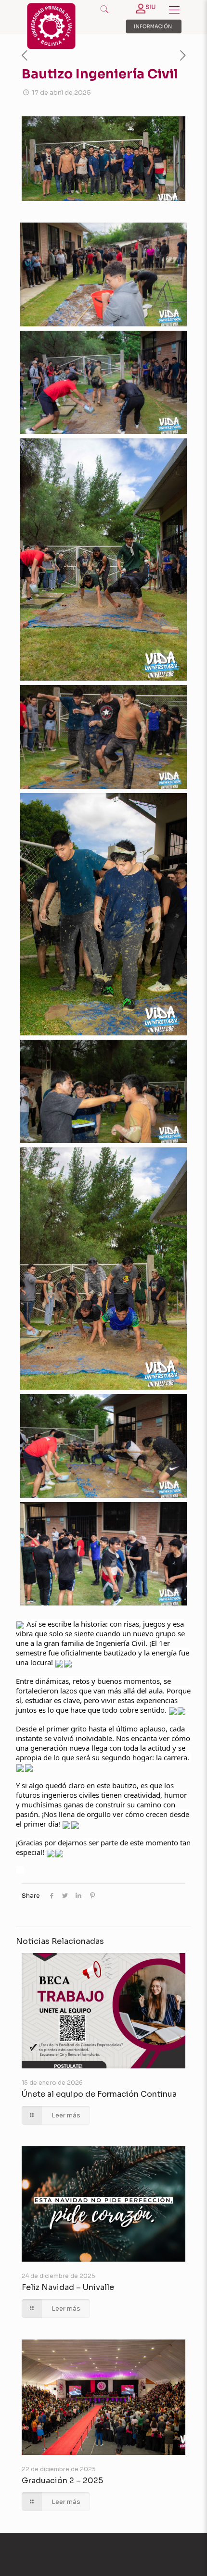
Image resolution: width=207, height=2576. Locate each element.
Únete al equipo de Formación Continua (99, 2094)
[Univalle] (51, 47)
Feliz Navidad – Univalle (68, 2287)
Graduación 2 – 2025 (62, 2481)
